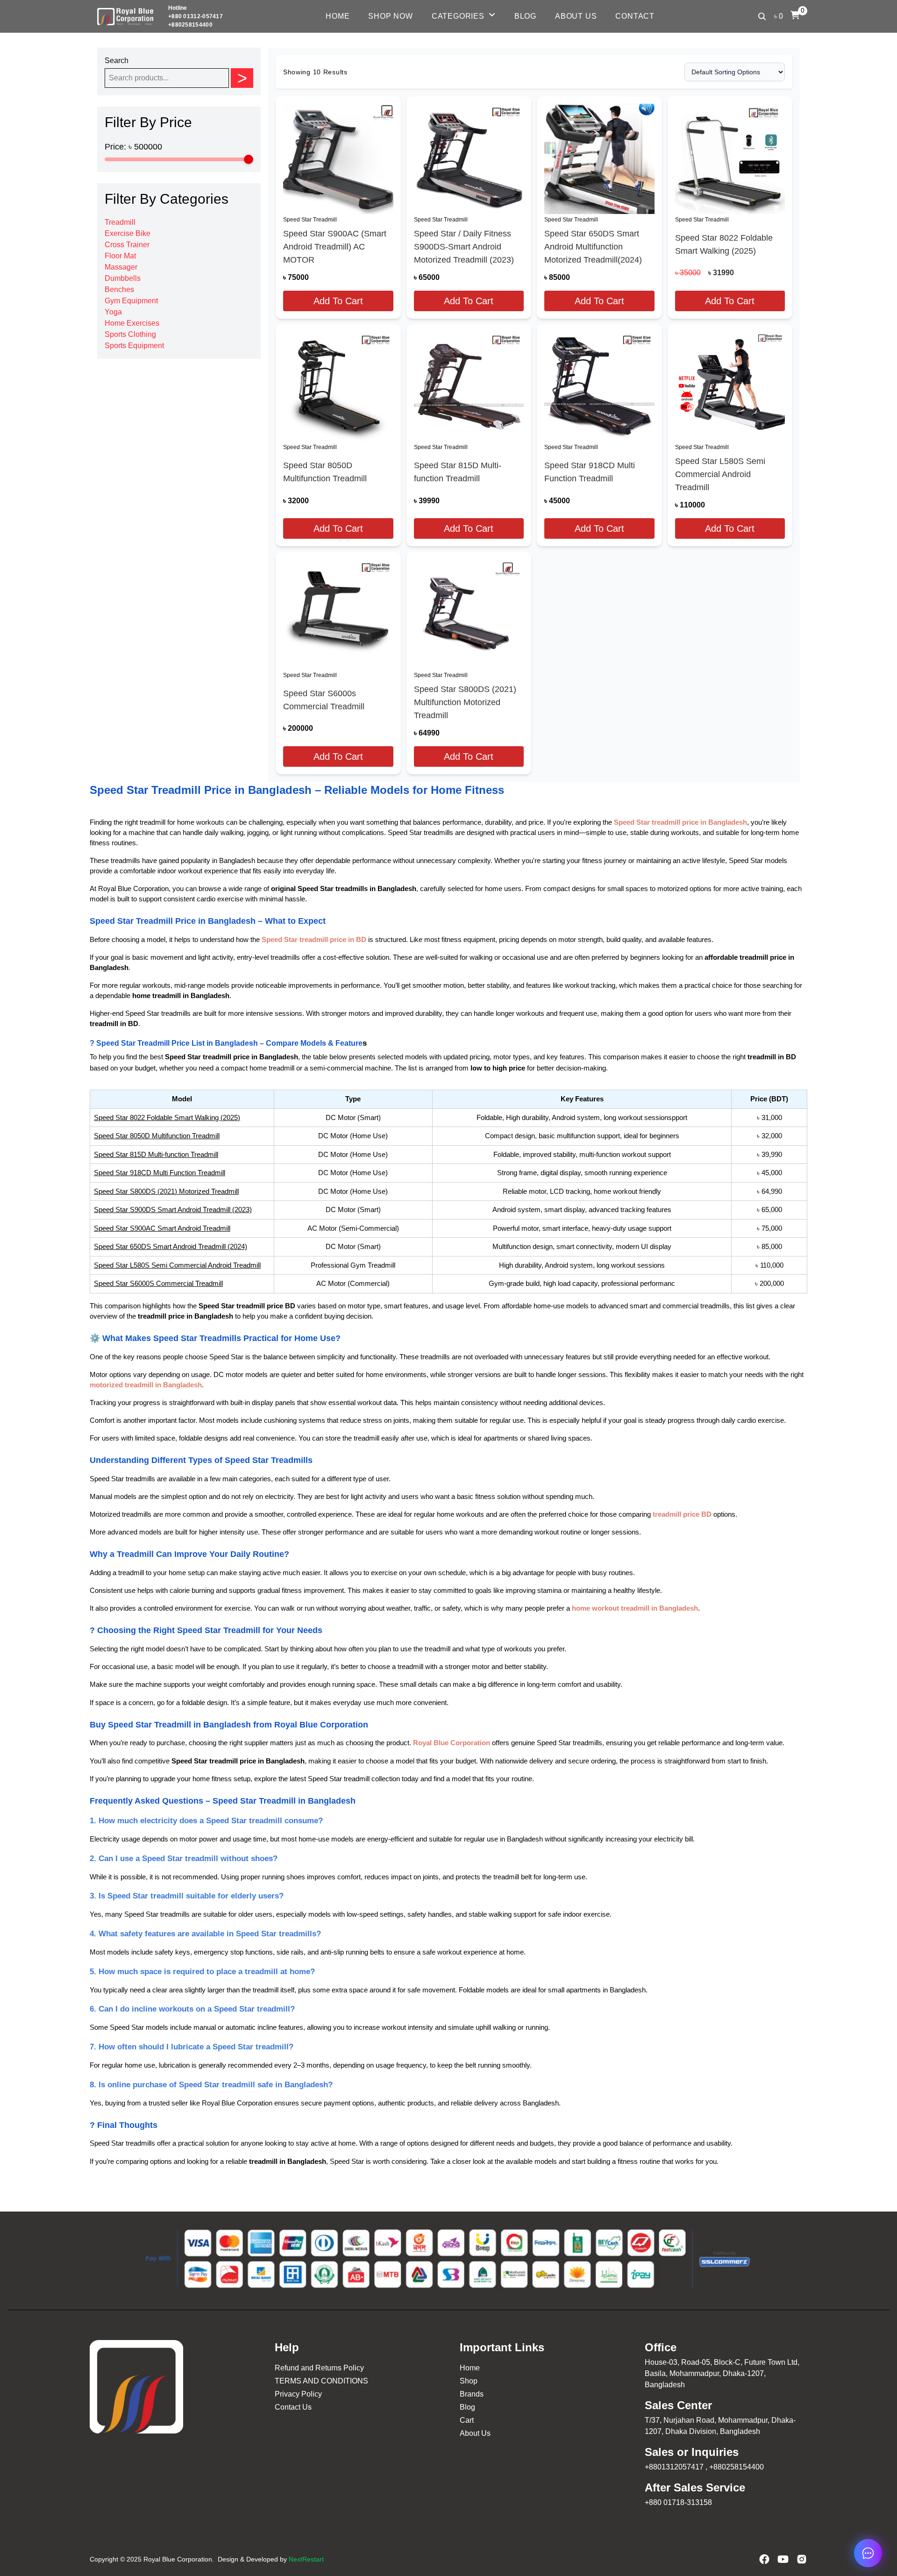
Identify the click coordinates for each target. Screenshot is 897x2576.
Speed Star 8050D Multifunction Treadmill (325, 472)
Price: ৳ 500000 (133, 147)
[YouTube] (783, 2559)
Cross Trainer (127, 245)
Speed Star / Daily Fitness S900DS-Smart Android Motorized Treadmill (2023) (464, 247)
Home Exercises (132, 323)
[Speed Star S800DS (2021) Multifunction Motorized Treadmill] (469, 614)
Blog (525, 16)
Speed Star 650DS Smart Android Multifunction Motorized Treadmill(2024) (593, 247)
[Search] (762, 16)
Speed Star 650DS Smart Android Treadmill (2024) (171, 1246)
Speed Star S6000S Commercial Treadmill (158, 1283)
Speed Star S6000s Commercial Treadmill (324, 700)
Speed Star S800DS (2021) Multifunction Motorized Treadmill (465, 702)
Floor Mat (120, 256)
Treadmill (120, 222)
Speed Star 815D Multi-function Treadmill (458, 472)
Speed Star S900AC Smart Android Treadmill (162, 1228)
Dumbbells (123, 278)
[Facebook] (764, 2559)
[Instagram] (802, 2559)
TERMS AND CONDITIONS (321, 2381)
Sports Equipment (134, 346)
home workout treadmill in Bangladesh (635, 1608)
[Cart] (795, 15)
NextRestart (306, 2559)
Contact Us (293, 2407)
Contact (635, 16)
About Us (576, 16)
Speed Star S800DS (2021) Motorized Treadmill (166, 1191)
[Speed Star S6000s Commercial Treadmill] (338, 614)
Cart (467, 2420)
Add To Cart (338, 301)
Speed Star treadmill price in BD (314, 940)
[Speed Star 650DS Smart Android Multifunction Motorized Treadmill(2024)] (599, 159)
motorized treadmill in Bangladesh (146, 1385)
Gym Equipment (131, 301)
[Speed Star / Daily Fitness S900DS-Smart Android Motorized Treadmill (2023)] (469, 159)
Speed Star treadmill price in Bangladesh (680, 822)
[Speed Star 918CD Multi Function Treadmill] (599, 387)
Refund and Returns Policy (319, 2368)
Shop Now (390, 16)
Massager (121, 267)
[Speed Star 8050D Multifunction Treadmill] (338, 387)
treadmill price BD (682, 1514)
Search (117, 61)
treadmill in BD (772, 1057)
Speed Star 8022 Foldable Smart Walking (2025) (724, 244)
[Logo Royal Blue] (125, 17)
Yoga (113, 312)
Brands (472, 2394)
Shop (469, 2381)
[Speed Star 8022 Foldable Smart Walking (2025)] (730, 159)
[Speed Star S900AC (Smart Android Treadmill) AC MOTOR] (338, 159)
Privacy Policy (298, 2394)
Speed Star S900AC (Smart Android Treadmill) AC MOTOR (335, 247)
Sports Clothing (130, 334)
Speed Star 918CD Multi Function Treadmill (590, 472)
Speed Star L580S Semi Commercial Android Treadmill (720, 474)
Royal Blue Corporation (452, 1743)
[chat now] (868, 2553)
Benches (119, 289)
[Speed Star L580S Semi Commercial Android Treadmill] (730, 387)
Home (338, 16)
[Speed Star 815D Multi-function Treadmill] (469, 387)
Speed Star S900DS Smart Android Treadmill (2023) (173, 1210)
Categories (458, 16)
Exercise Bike (128, 233)
